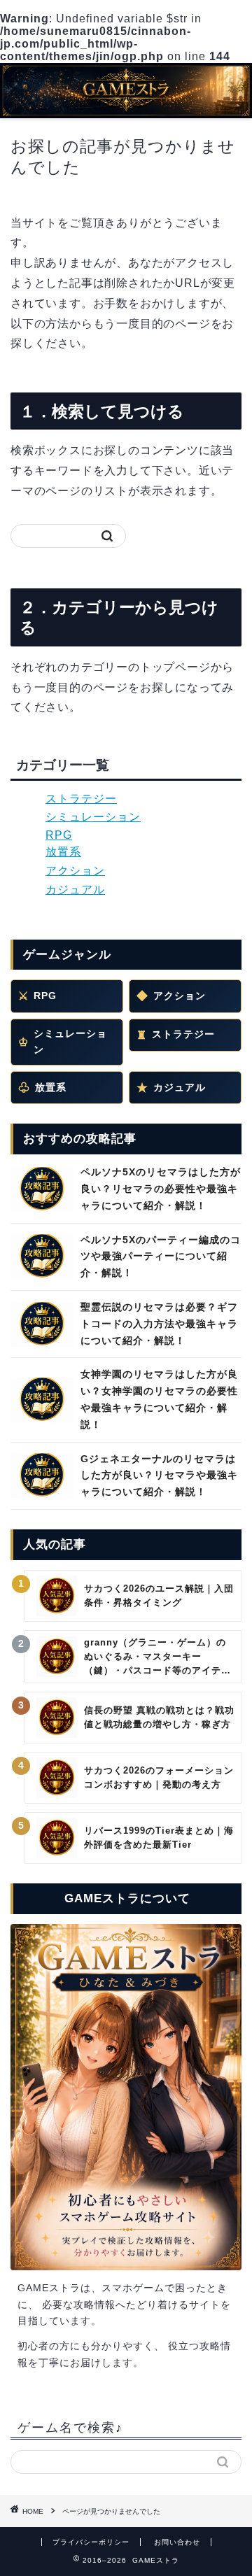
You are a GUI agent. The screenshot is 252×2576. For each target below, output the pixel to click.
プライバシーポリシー (91, 2542)
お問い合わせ (177, 2542)
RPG (59, 835)
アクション (75, 871)
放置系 (63, 852)
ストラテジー (81, 799)
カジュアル (75, 890)
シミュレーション (93, 817)
